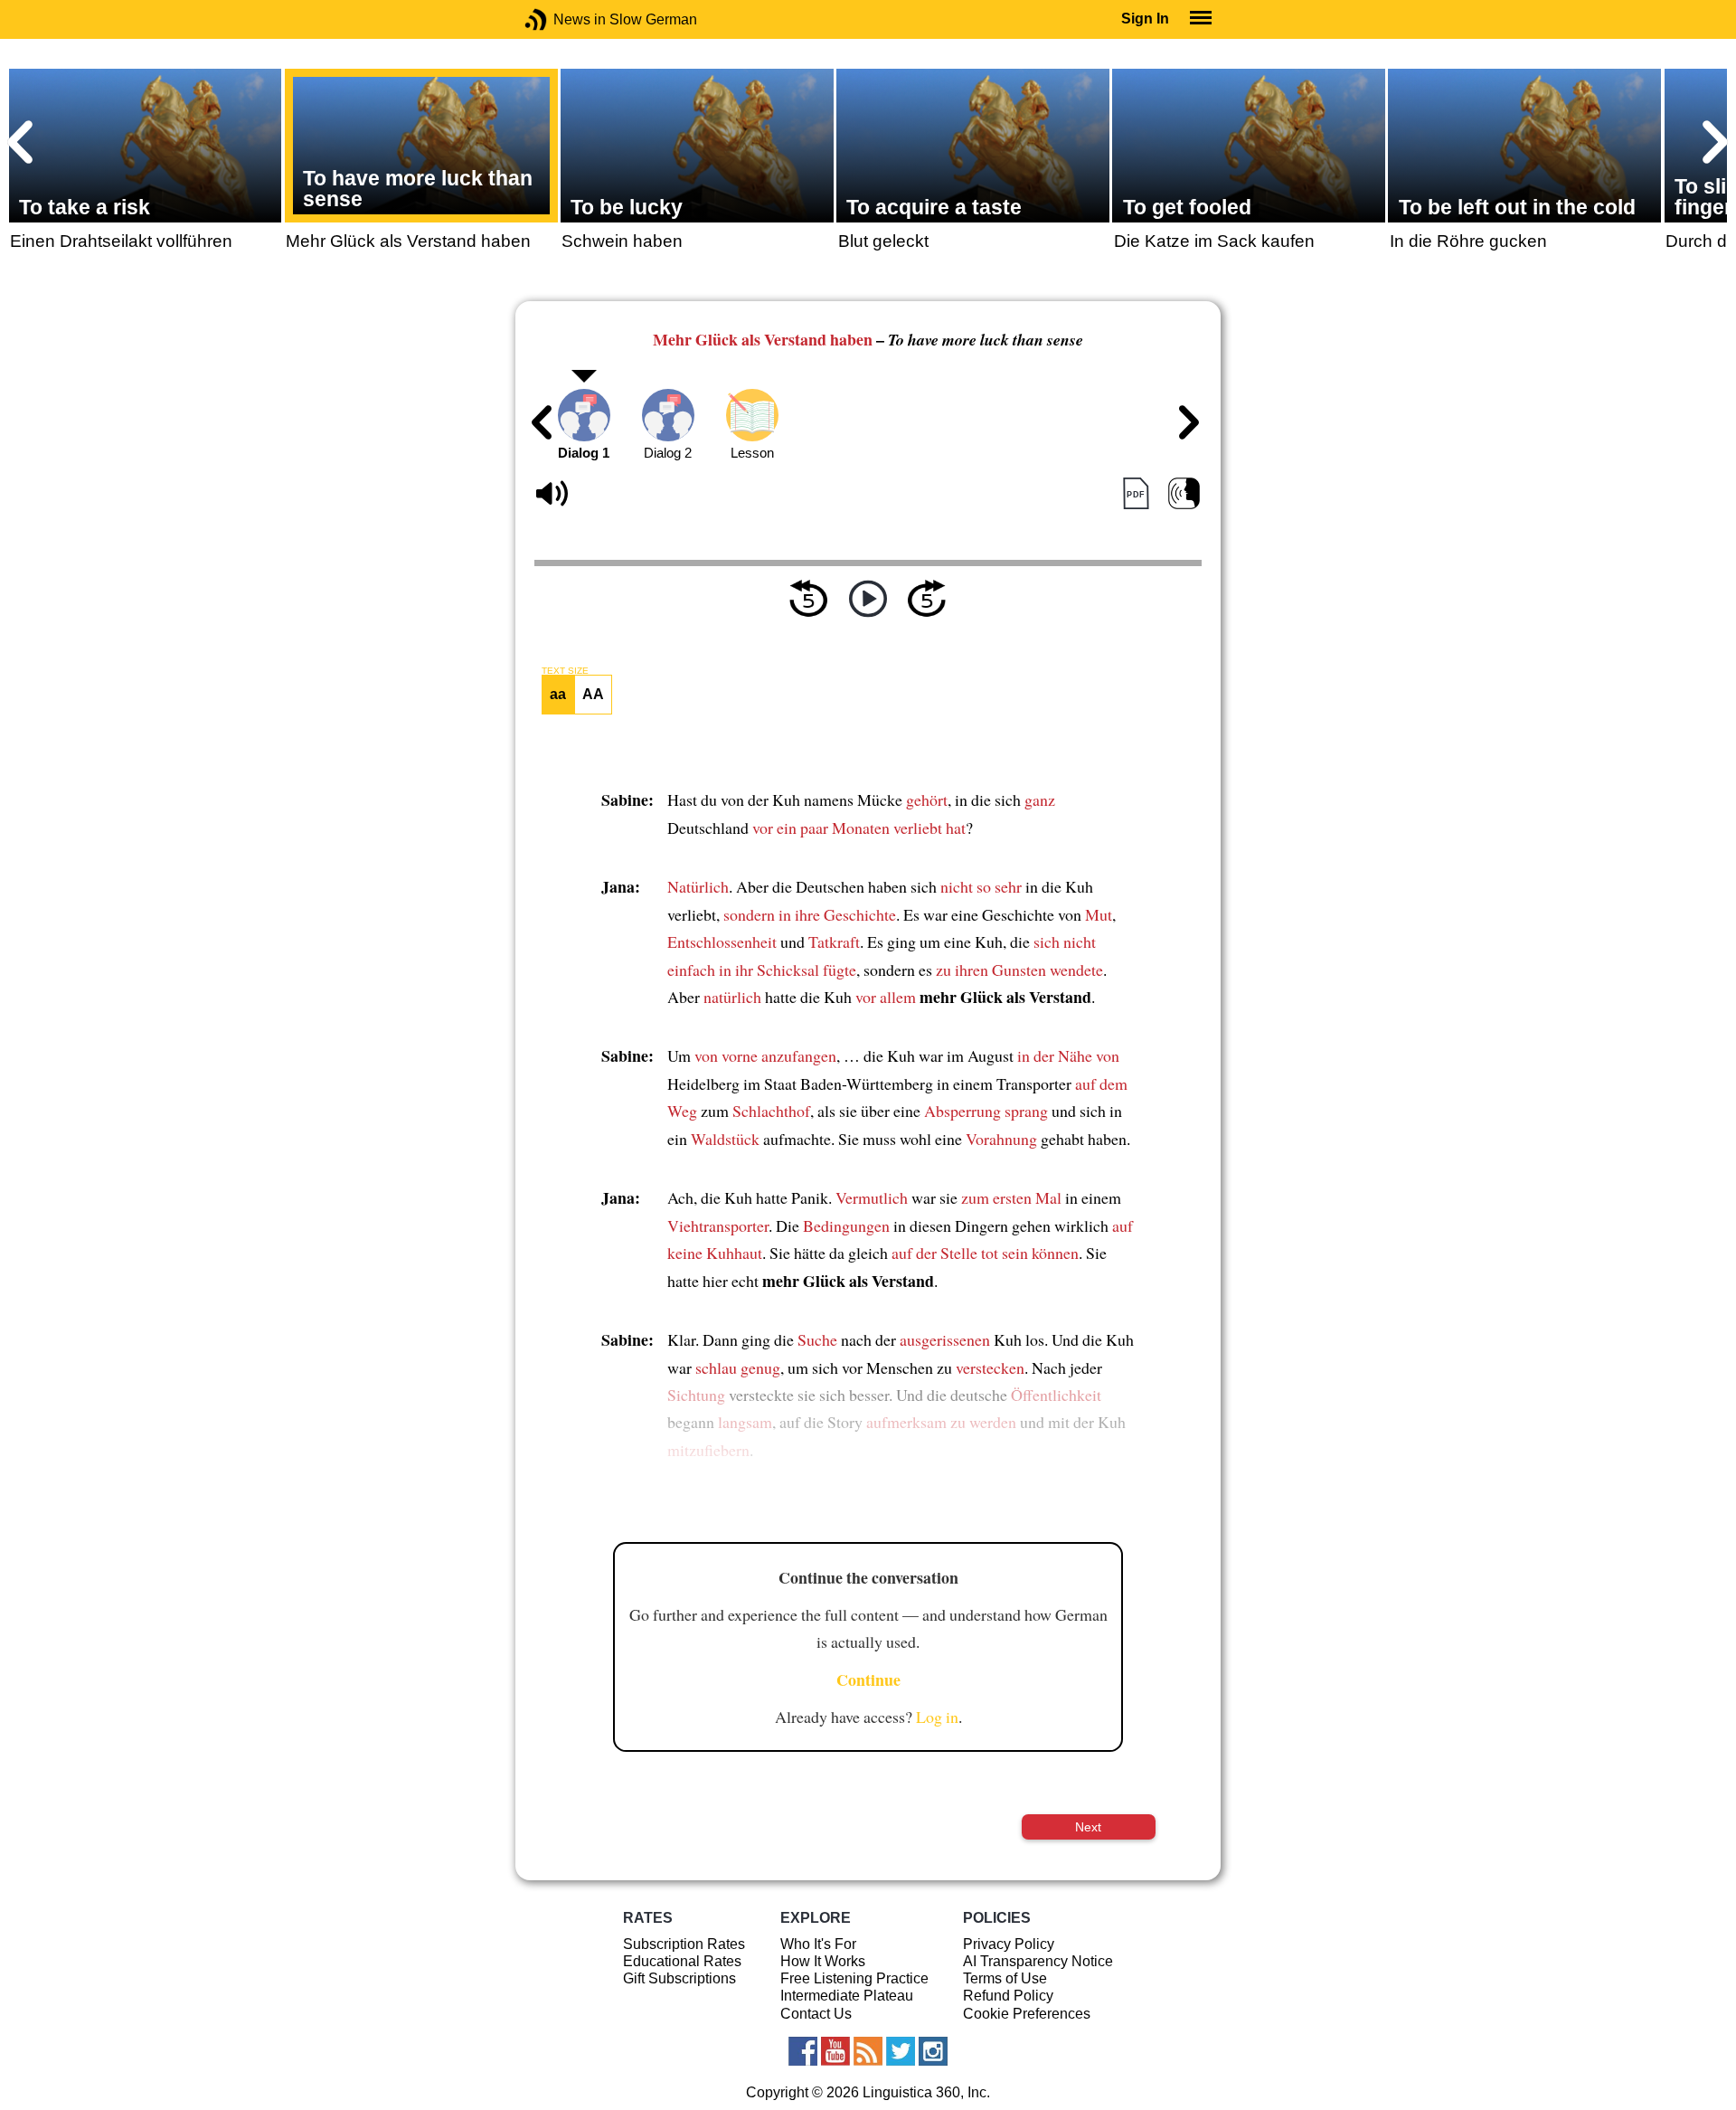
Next (1088, 1827)
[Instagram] (933, 2051)
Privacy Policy (1009, 1944)
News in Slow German (563, 19)
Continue (868, 1679)
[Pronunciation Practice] (1184, 494)
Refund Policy (1008, 1996)
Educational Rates (682, 1961)
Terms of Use (1005, 1978)
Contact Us (816, 2014)
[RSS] (868, 2051)
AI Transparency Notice (1038, 1961)
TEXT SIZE (565, 671)
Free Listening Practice (854, 1978)
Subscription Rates (684, 1944)
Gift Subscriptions (679, 1978)
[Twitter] (901, 2051)
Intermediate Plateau (847, 1996)
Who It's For (818, 1944)
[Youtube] (835, 2051)
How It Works (823, 1961)
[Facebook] (803, 2051)
